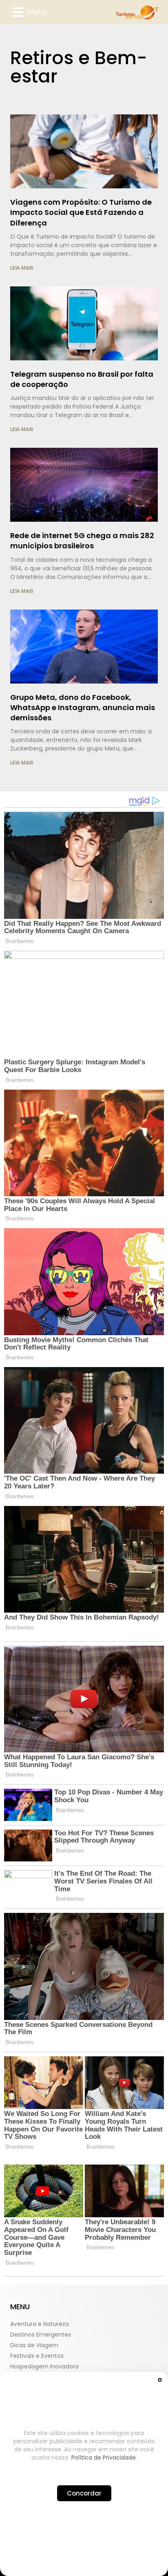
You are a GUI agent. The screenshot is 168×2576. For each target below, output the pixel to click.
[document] (84, 1288)
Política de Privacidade (104, 2458)
